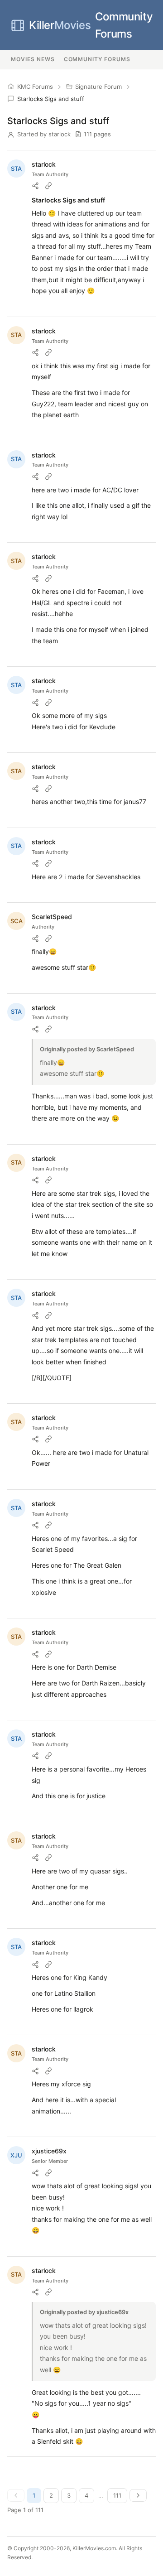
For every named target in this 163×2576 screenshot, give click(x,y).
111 (117, 2495)
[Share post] (35, 186)
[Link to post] (48, 186)
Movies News (33, 59)
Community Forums (91, 25)
